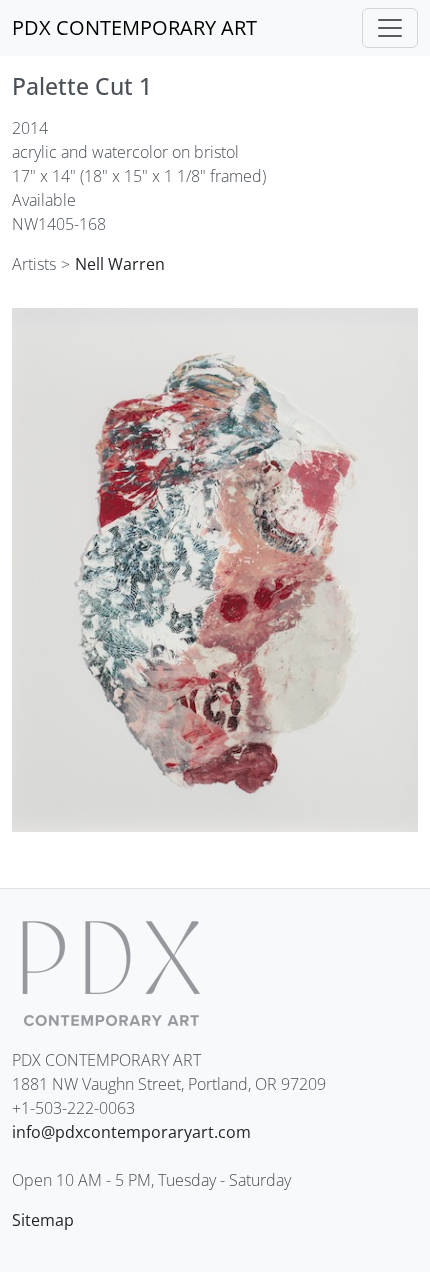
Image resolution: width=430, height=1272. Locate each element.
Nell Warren (120, 264)
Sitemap (43, 1220)
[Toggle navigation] (390, 28)
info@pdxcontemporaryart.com (131, 1132)
